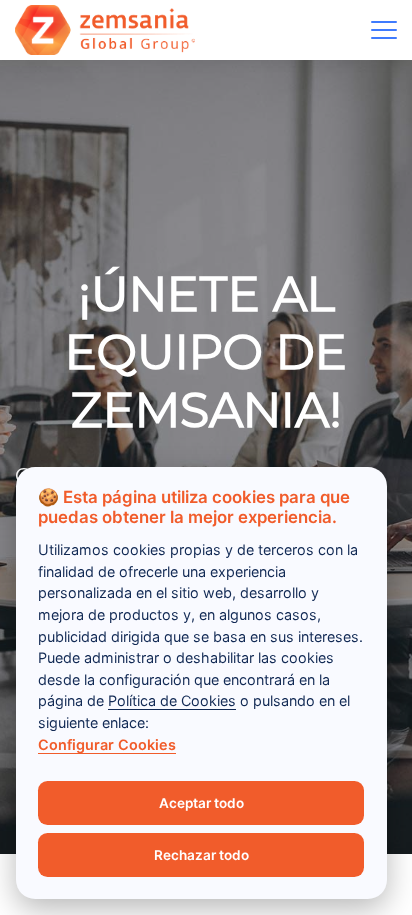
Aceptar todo (201, 803)
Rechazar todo (201, 855)
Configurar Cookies (107, 744)
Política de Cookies (172, 700)
